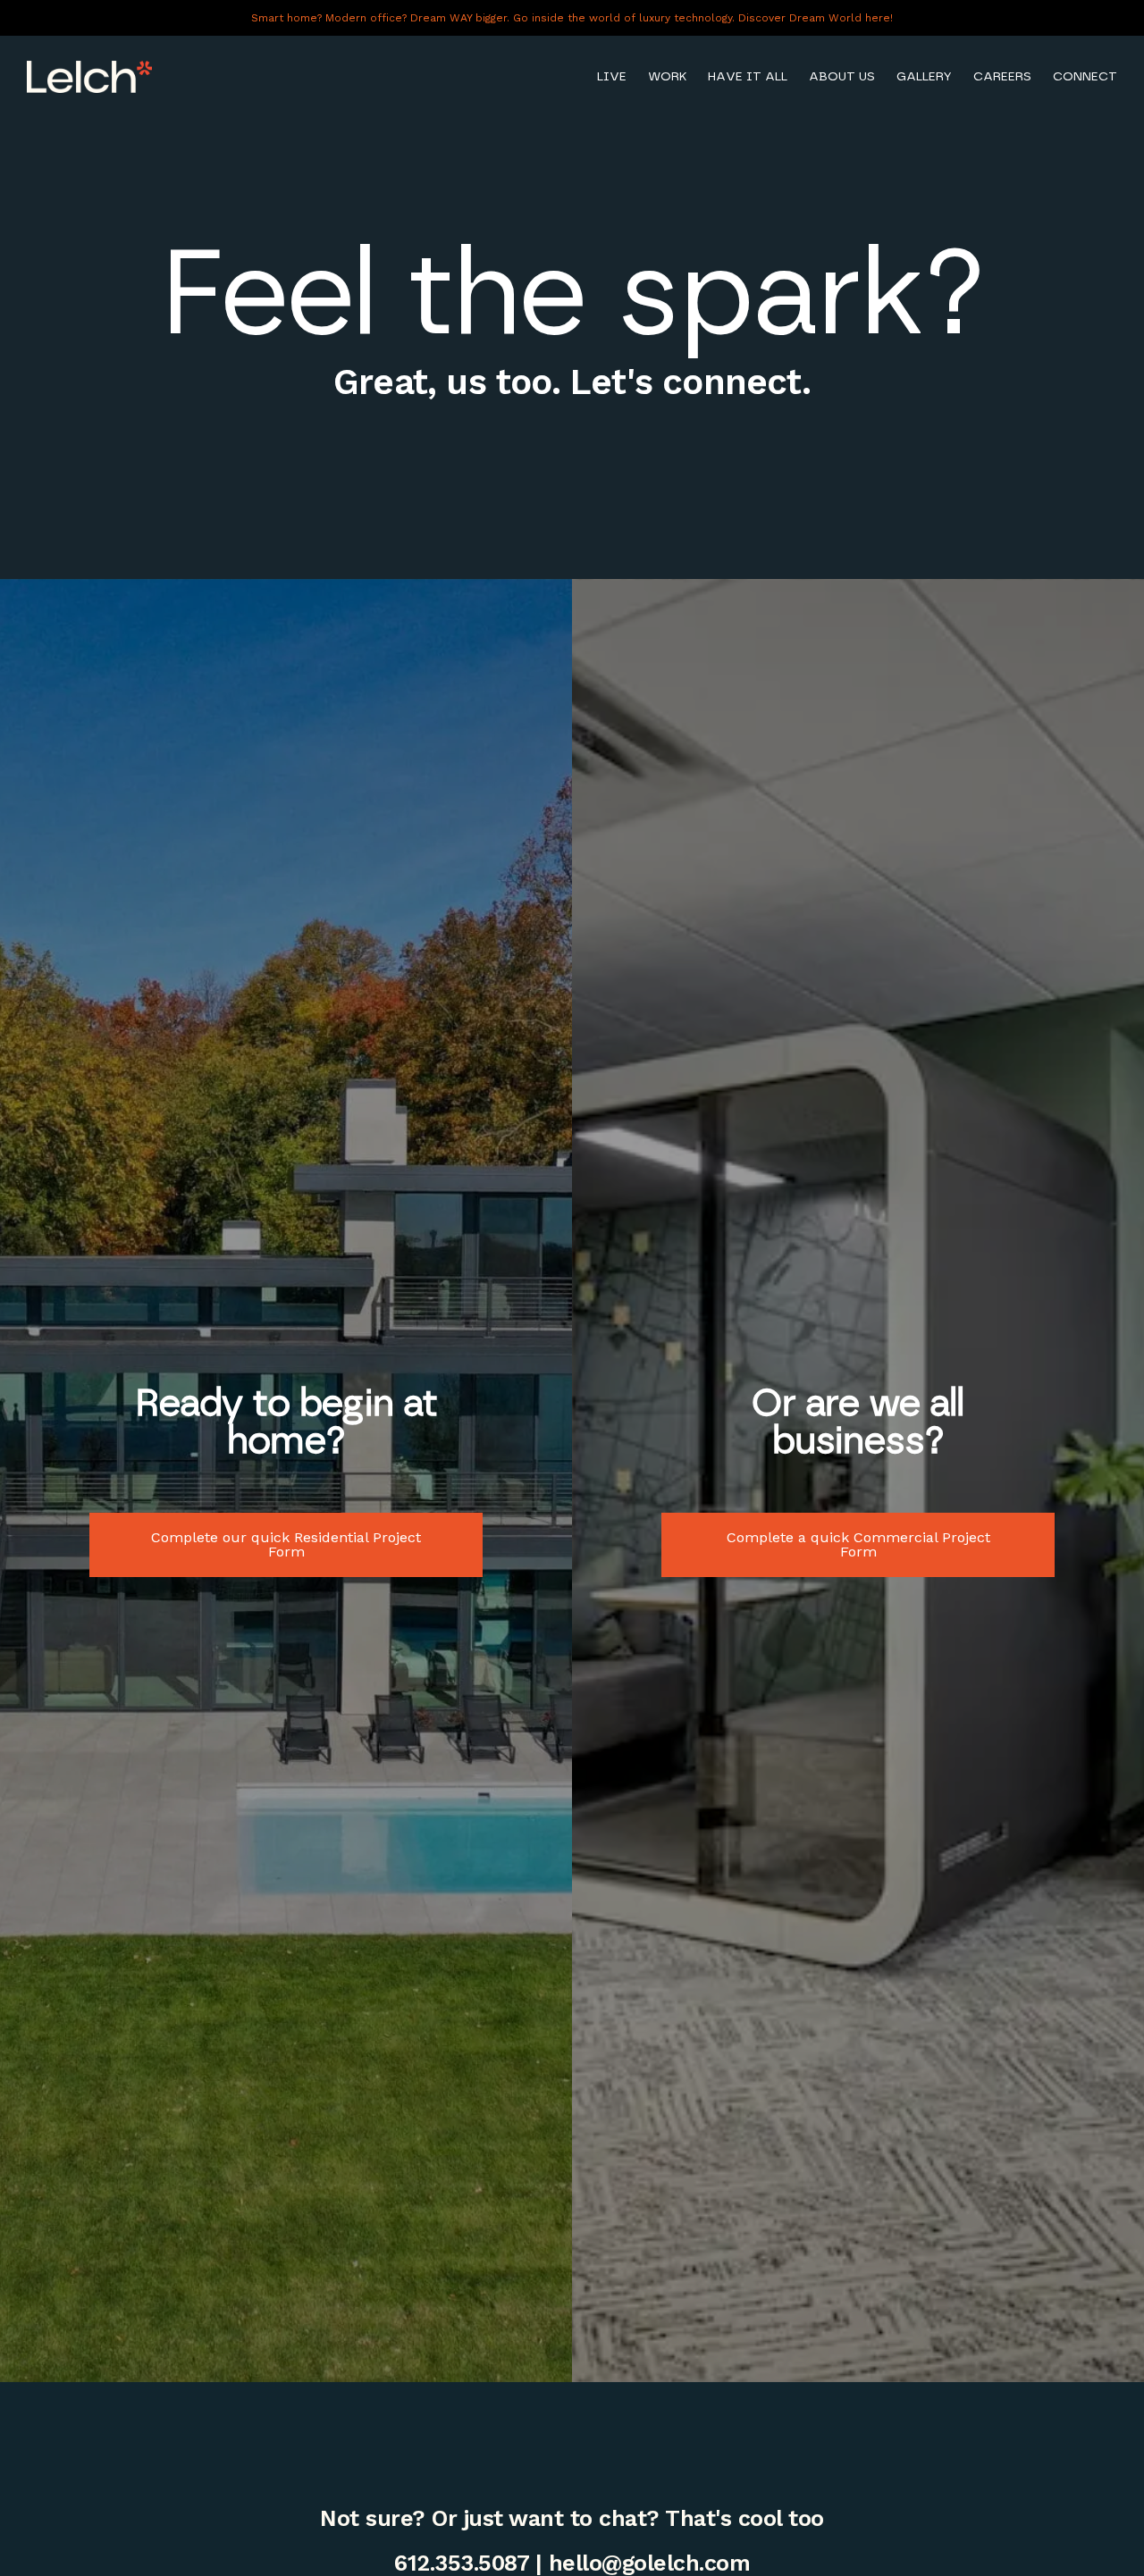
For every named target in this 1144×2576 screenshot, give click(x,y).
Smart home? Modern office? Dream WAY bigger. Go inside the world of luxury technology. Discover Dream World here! (572, 18)
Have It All (748, 76)
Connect (1085, 76)
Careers (1002, 76)
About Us (842, 76)
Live (612, 76)
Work (667, 76)
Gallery (924, 76)
